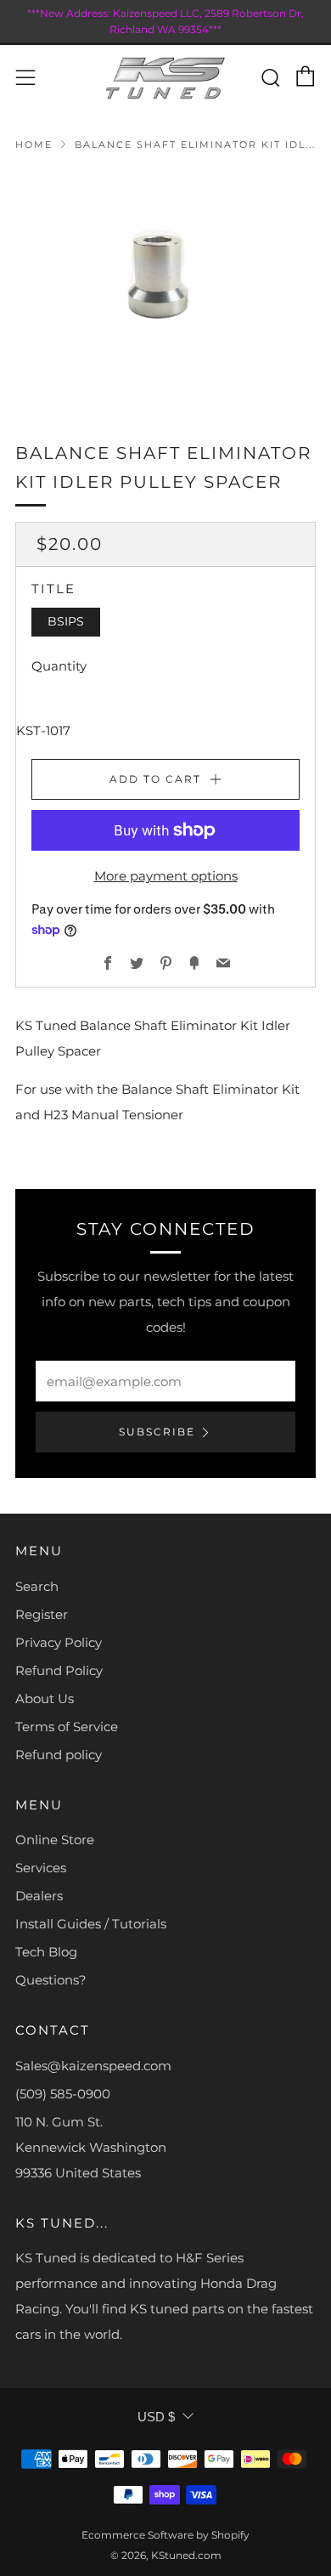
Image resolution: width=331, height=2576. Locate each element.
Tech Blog (46, 1952)
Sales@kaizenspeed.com (93, 2066)
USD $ (156, 2417)
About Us (45, 1698)
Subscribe (157, 1432)
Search (37, 1586)
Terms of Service (67, 1727)
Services (41, 1868)
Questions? (51, 1980)
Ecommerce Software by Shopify (165, 2535)
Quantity (59, 666)
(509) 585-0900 (63, 2094)
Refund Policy (59, 1670)
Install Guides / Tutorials (91, 1924)
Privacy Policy (59, 1642)
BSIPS (66, 621)
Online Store (55, 1840)
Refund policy (59, 1755)
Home (34, 144)
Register (42, 1614)
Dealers (39, 1896)
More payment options (166, 876)
